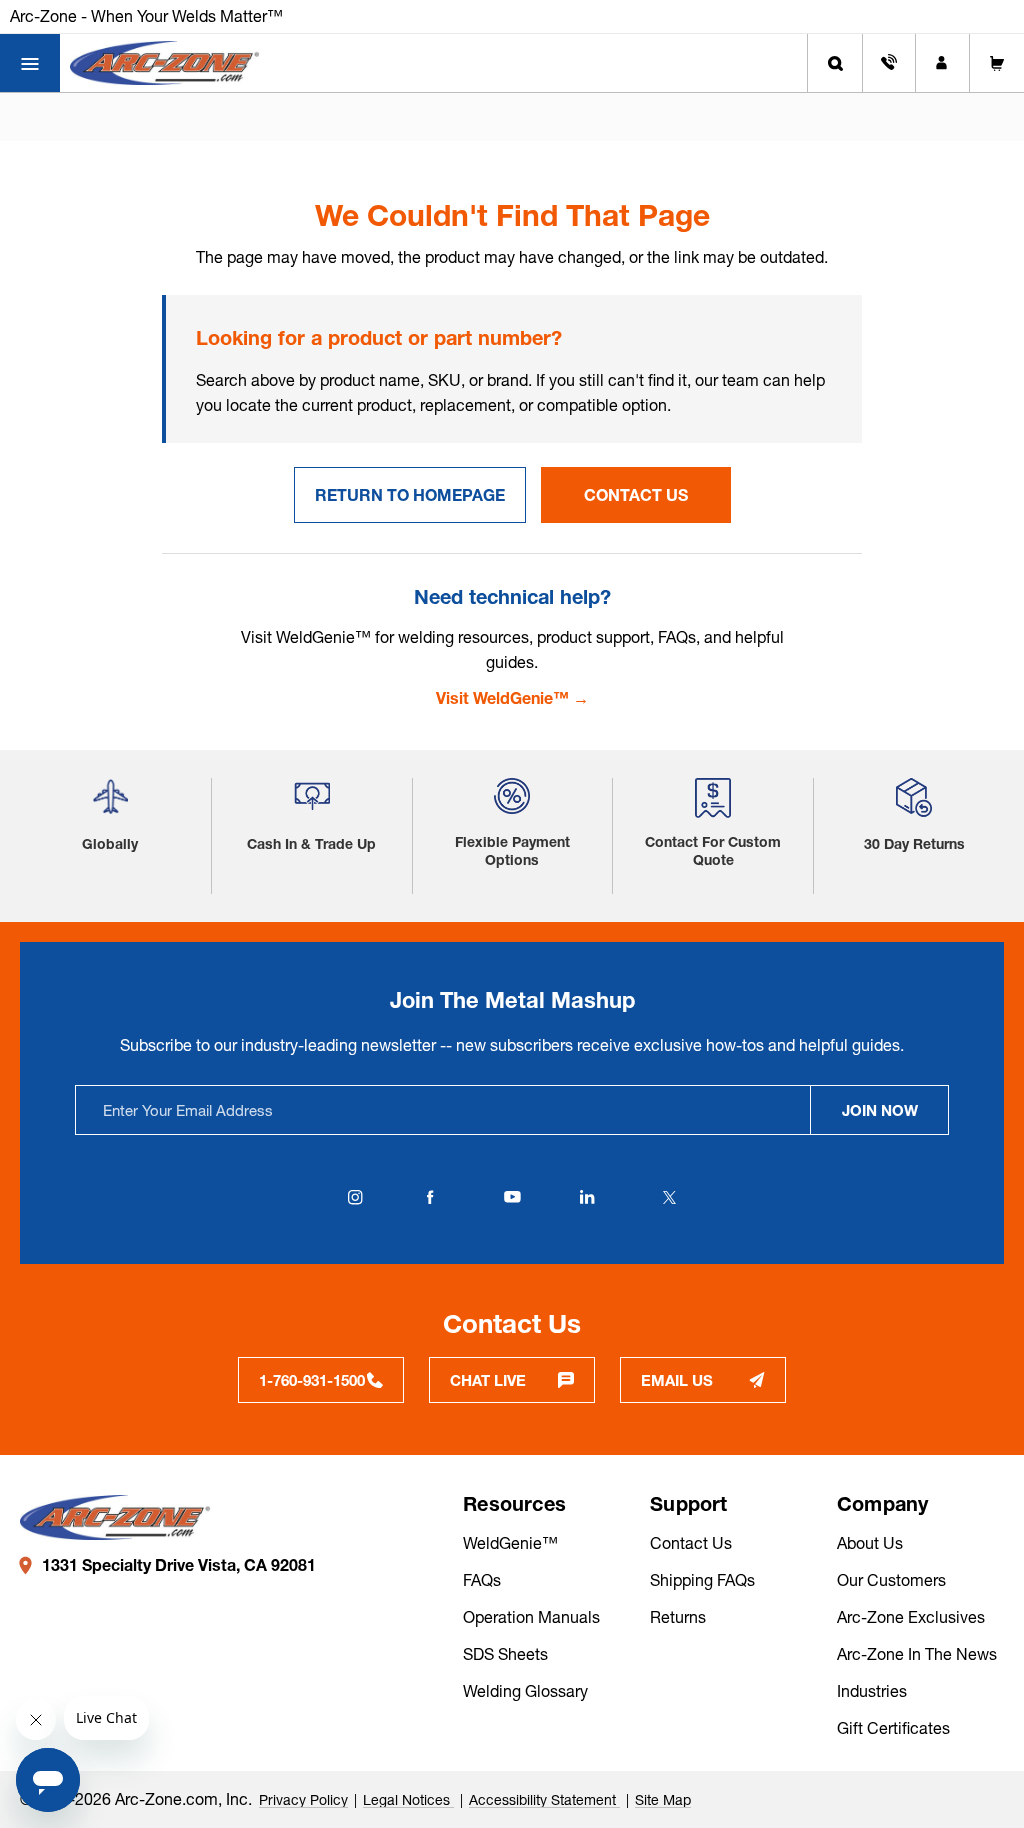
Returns (678, 1617)
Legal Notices (408, 1800)
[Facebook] (430, 1197)
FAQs (482, 1580)
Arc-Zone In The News (917, 1654)
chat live (488, 1380)
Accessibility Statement (544, 1800)
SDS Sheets (505, 1654)
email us (677, 1380)
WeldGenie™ (510, 1543)
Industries (872, 1691)
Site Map (663, 1800)
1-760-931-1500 (312, 1380)
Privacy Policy (303, 1800)
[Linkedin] (587, 1197)
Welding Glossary (525, 1691)
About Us (870, 1543)
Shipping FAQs (702, 1580)
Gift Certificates (893, 1728)
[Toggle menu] (30, 63)
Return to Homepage (410, 495)
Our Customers (891, 1580)
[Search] (835, 63)
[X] (669, 1197)
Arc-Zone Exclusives (911, 1617)
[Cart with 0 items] (997, 63)
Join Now (880, 1110)
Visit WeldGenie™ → (512, 698)
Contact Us (636, 495)
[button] (110, 804)
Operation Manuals (531, 1617)
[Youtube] (512, 1197)
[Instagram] (355, 1197)
